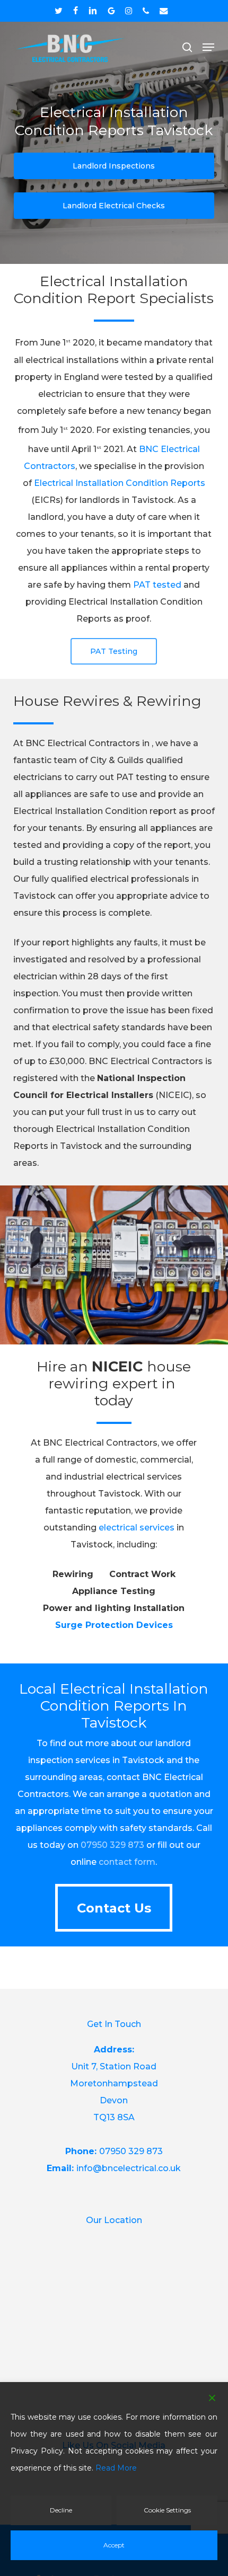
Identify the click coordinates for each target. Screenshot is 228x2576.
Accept (114, 2545)
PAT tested (157, 585)
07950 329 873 (112, 1845)
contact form (127, 1862)
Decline (61, 2510)
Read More (116, 2468)
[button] (208, 47)
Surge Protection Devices (114, 1625)
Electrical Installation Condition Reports (120, 483)
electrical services (137, 1528)
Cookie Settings (167, 2510)
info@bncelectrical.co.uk (129, 2168)
